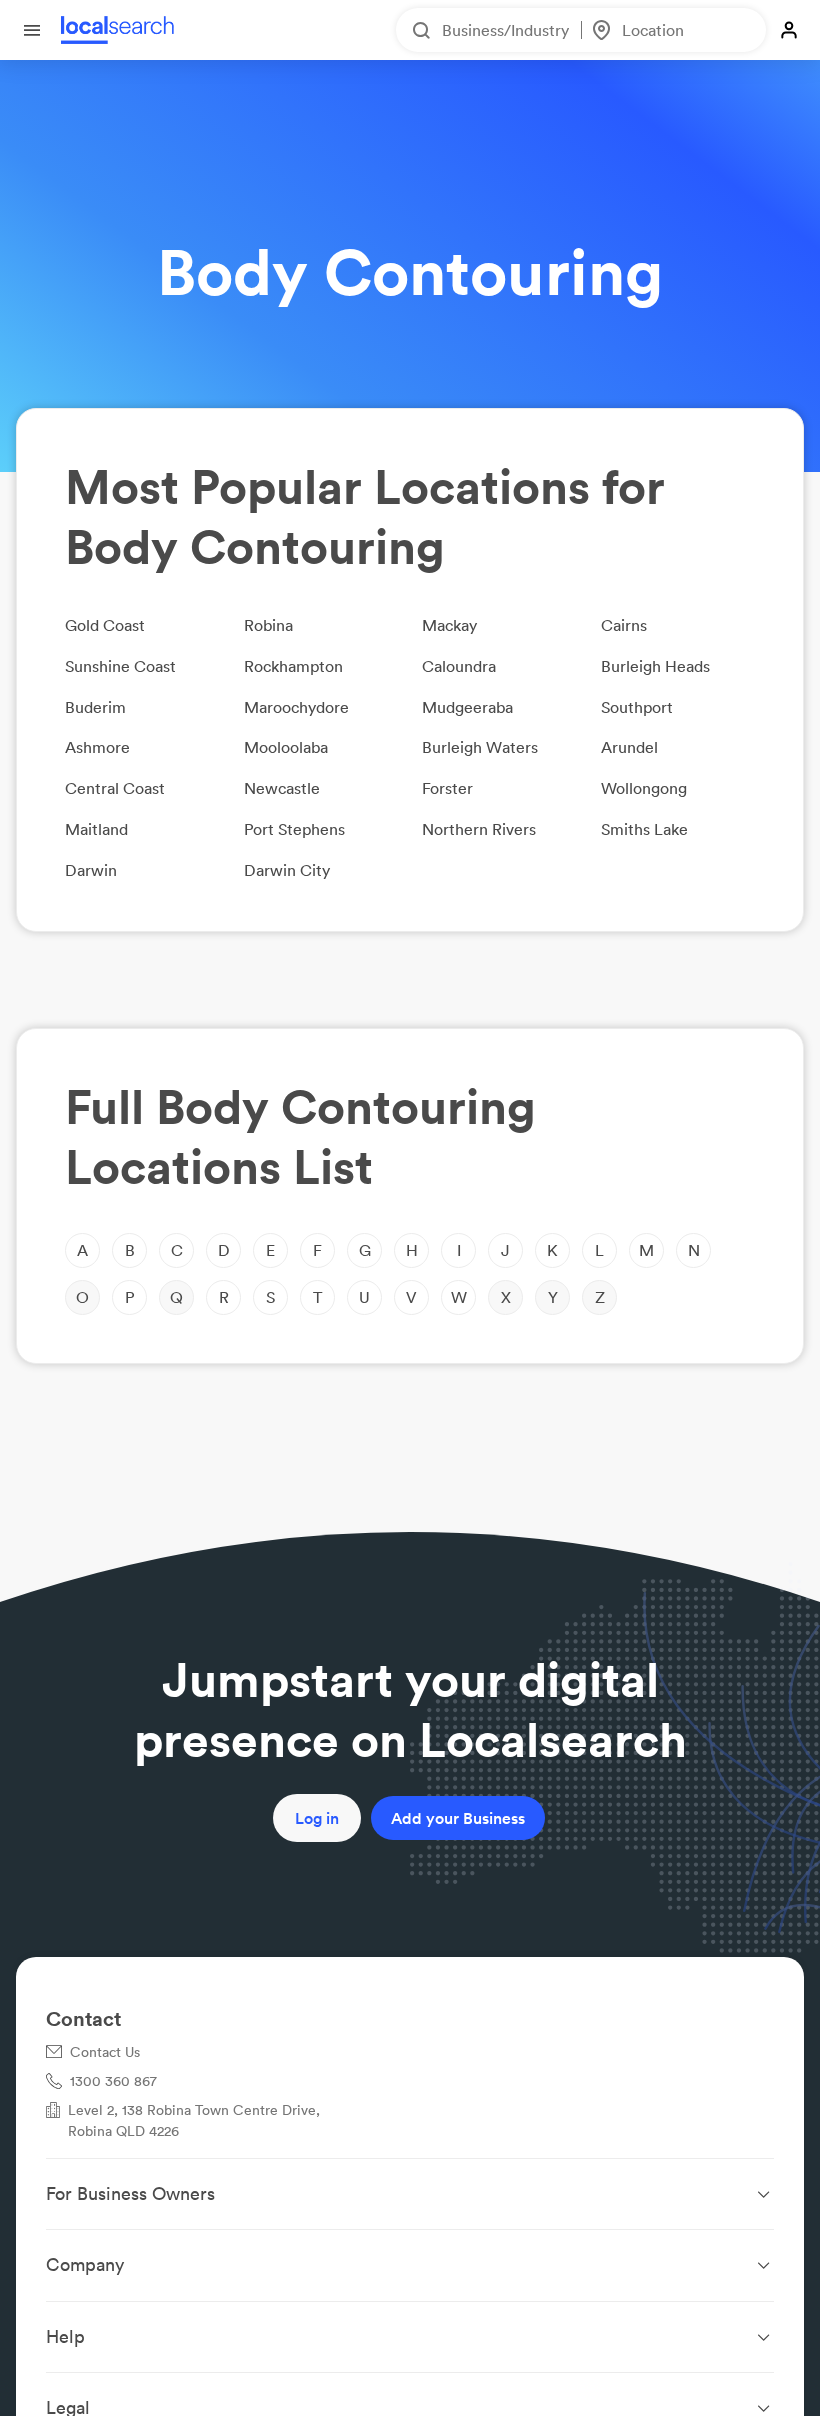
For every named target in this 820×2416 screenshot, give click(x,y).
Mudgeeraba (467, 707)
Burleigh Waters (480, 747)
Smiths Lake (644, 829)
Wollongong (644, 788)
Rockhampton (293, 666)
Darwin (91, 870)
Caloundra (459, 666)
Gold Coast (105, 625)
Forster (447, 788)
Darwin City (287, 870)
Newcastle (282, 788)
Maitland (96, 829)
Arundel (629, 747)
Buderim (95, 707)
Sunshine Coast (120, 666)
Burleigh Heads (655, 666)
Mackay (449, 625)
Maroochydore (296, 707)
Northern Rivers (479, 829)
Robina (268, 625)
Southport (637, 707)
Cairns (624, 625)
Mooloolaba (286, 747)
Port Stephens (294, 829)
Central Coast (115, 788)
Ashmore (97, 747)
